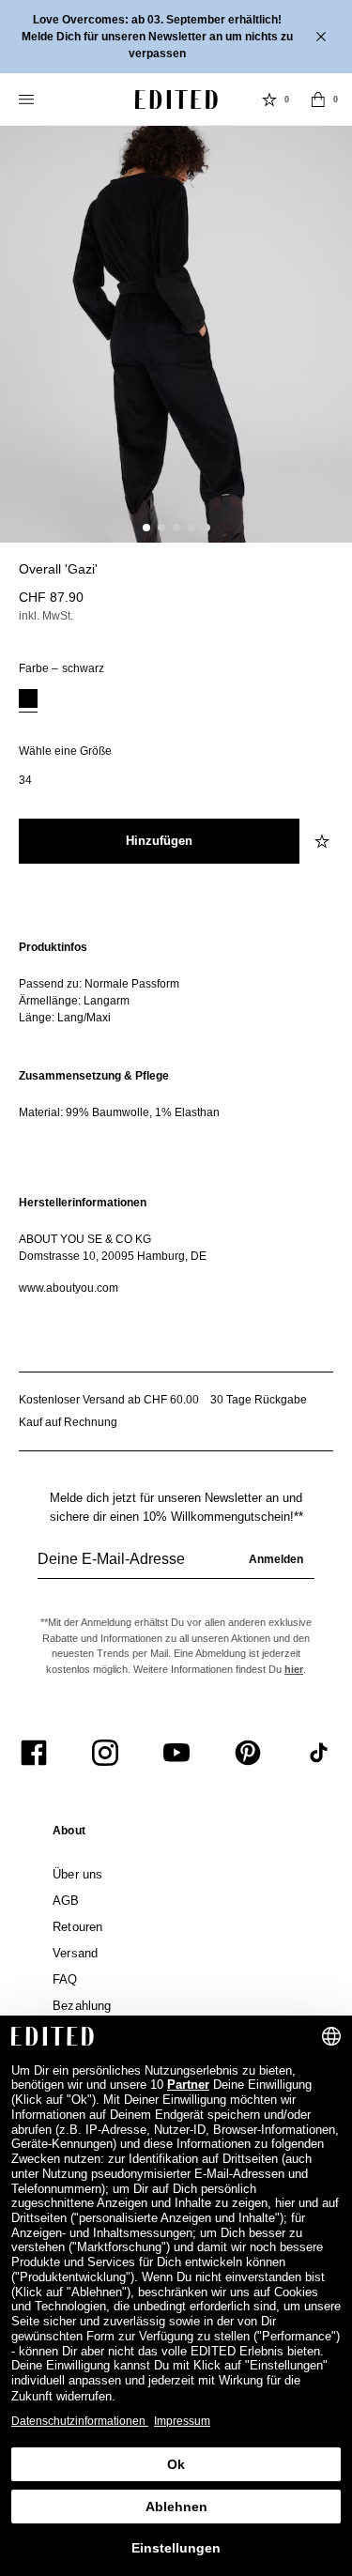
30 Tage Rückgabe (259, 1400)
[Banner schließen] (323, 37)
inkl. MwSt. (46, 616)
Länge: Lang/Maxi (65, 1018)
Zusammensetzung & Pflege (94, 1076)
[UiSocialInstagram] (105, 1753)
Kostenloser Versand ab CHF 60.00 (109, 1400)
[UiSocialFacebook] (34, 1753)
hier (294, 1669)
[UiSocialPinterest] (248, 1753)
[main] (176, 1118)
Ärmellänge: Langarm (74, 1001)
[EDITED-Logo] (176, 100)
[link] (69, 1834)
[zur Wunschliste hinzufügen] (324, 841)
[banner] (176, 37)
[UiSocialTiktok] (319, 1753)
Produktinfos (53, 947)
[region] (176, 982)
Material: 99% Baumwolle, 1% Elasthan (119, 1112)
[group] (176, 1567)
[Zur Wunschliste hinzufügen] (324, 580)
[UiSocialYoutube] (176, 1753)
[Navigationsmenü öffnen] (28, 100)
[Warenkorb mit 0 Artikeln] (318, 100)
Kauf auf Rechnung (68, 1422)
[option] (28, 701)
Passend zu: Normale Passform (99, 984)
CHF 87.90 (51, 597)
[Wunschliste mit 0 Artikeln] (269, 100)
